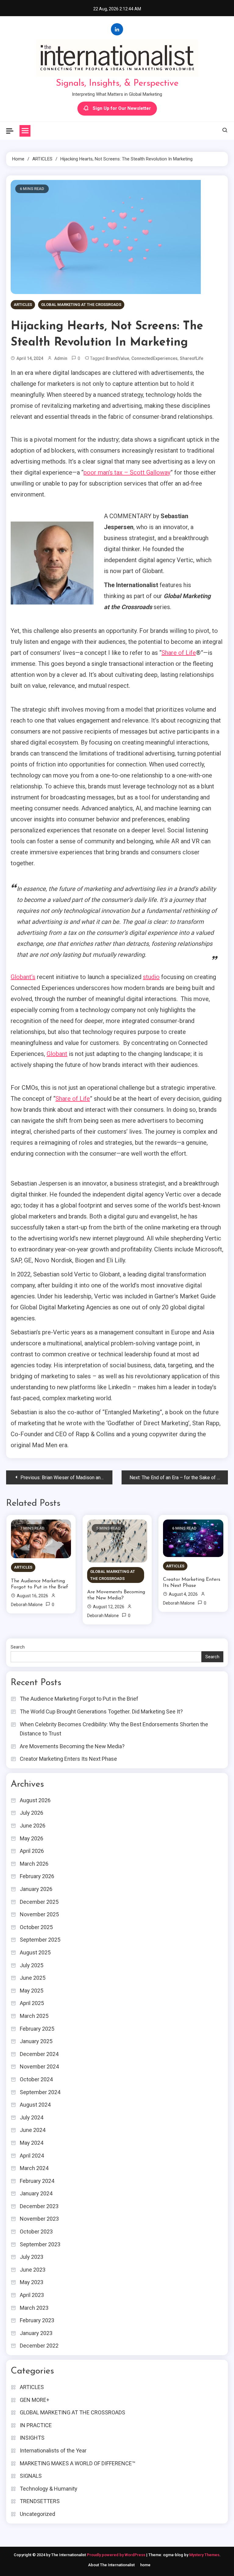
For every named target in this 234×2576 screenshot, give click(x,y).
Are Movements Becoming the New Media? (116, 1595)
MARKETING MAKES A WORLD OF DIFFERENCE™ (78, 2463)
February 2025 (37, 2029)
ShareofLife (191, 358)
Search (18, 1647)
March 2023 (34, 2308)
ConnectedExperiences (154, 358)
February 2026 (37, 1876)
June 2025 (33, 1978)
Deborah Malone (27, 1605)
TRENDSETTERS (40, 2501)
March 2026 (34, 1864)
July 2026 (32, 1813)
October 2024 (36, 2079)
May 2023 (32, 2282)
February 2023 (37, 2320)
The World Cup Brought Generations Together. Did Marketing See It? (101, 1711)
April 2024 (32, 2156)
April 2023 (32, 2295)
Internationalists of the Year (53, 2450)
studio (151, 977)
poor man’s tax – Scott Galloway (127, 472)
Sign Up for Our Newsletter (122, 108)
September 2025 (40, 1940)
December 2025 (39, 1902)
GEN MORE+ (35, 2400)
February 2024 (37, 2181)
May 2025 (32, 1991)
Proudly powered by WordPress (117, 2555)
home (145, 2565)
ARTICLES (23, 305)
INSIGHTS (32, 2438)
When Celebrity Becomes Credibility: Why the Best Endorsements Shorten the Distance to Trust (114, 1729)
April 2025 (32, 2003)
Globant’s (23, 977)
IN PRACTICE (36, 2425)
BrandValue (117, 358)
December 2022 (39, 2346)
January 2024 (36, 2193)
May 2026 (32, 1838)
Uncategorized (37, 2514)
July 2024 (32, 2117)
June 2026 (33, 1826)
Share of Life (179, 653)
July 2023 (32, 2257)
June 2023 (33, 2270)
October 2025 (36, 1927)
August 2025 (35, 1952)
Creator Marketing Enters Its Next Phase (192, 1583)
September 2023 (40, 2244)
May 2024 (32, 2143)
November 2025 (39, 1914)
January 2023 (36, 2333)
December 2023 (39, 2206)
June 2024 (33, 2130)
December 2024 (39, 2054)
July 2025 (32, 1965)
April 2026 (32, 1851)
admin (61, 358)
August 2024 (35, 2105)
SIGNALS (31, 2476)
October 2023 (36, 2232)
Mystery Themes (204, 2555)
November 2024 (39, 2067)
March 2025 (34, 2016)
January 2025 (36, 2041)
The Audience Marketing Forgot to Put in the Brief (40, 1584)
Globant (57, 1054)
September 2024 (40, 2092)
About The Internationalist (111, 2565)
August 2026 (35, 1800)
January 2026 (36, 1889)
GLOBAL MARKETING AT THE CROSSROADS (81, 305)
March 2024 (34, 2168)
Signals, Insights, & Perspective (117, 83)
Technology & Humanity (49, 2489)
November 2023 (39, 2219)
